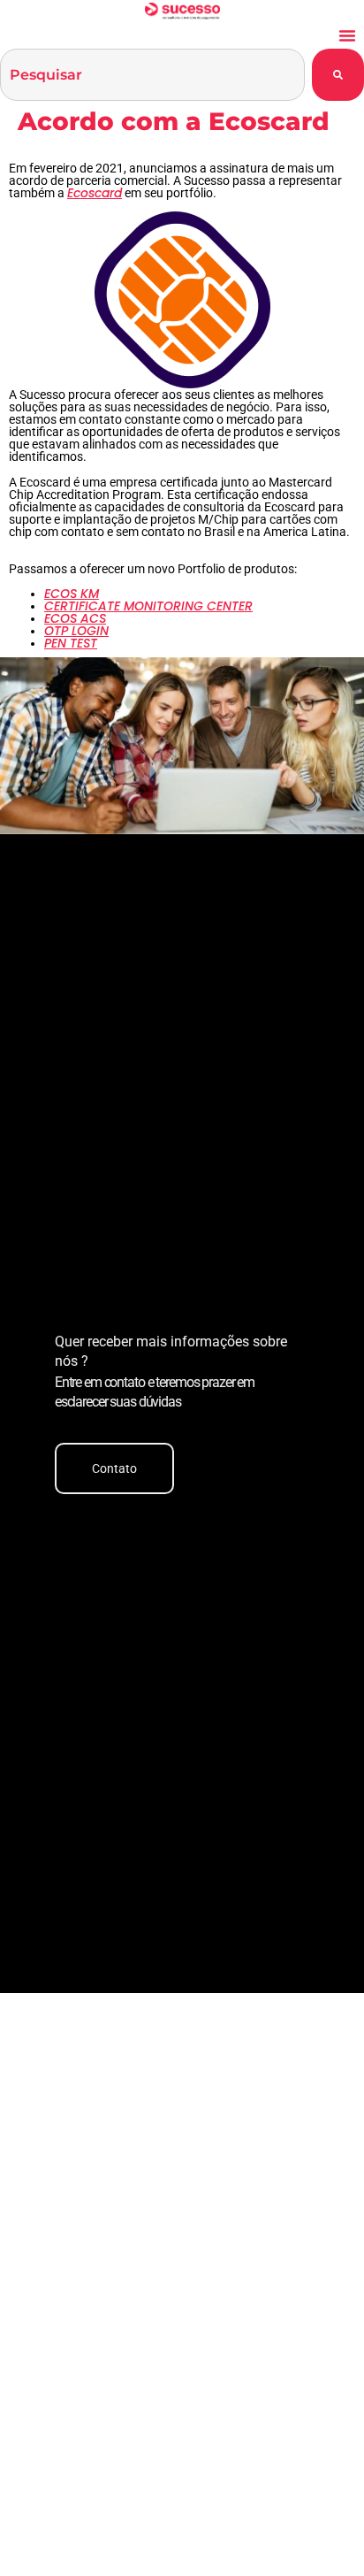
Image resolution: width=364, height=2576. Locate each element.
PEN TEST (71, 643)
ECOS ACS (75, 618)
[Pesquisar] (338, 75)
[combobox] (152, 75)
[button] (347, 35)
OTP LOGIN (76, 631)
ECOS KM (72, 594)
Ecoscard (95, 193)
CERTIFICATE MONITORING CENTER (148, 606)
